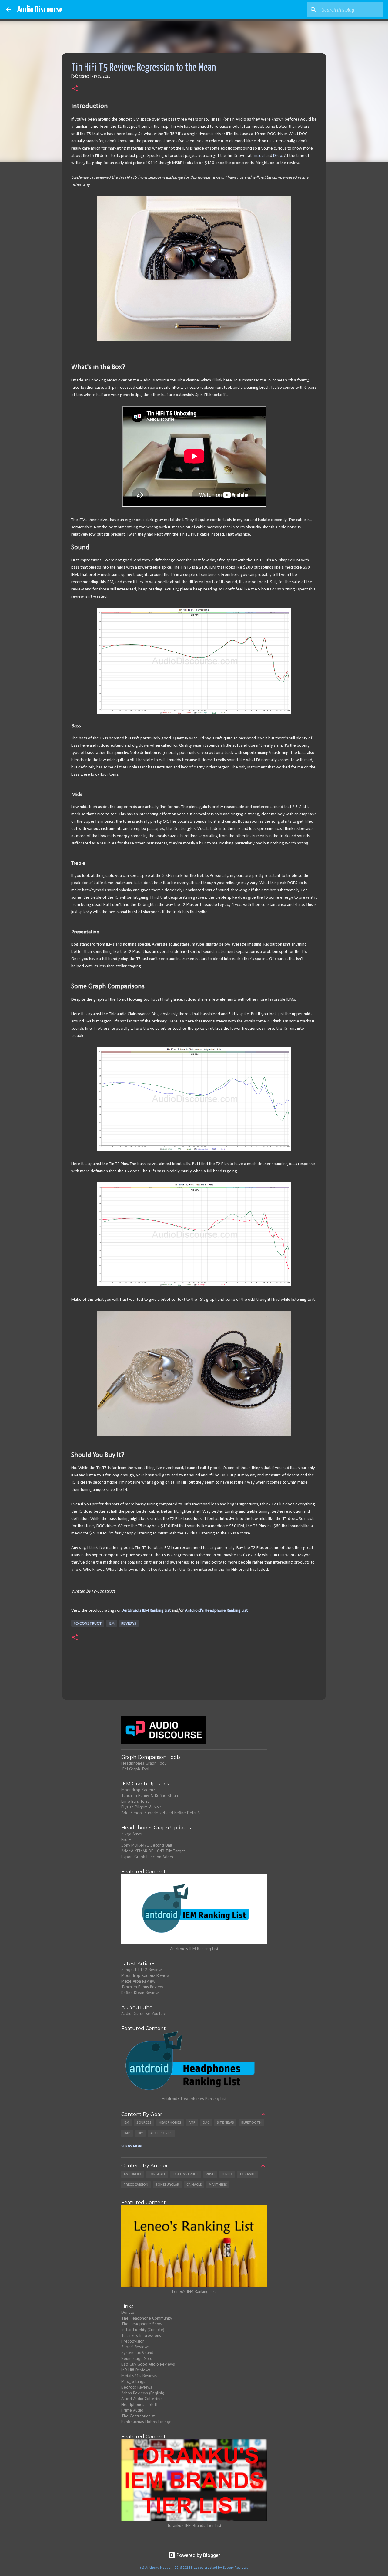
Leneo (227, 2174)
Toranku (248, 2174)
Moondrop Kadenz (138, 1790)
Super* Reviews (135, 2347)
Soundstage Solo (137, 2358)
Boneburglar (167, 2185)
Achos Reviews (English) (143, 2393)
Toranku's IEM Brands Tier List (194, 2525)
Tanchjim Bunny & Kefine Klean (150, 1795)
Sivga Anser (132, 1834)
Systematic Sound (137, 2353)
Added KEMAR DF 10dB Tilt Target (153, 1851)
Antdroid (132, 2174)
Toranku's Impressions (141, 2335)
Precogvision (136, 2185)
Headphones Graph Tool (144, 1763)
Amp (192, 2122)
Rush (210, 2174)
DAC (206, 2122)
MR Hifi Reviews (136, 2370)
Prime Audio (132, 2410)
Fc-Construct (88, 1623)
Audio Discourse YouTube (144, 2013)
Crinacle (194, 2185)
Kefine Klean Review (140, 1993)
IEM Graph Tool (135, 1769)
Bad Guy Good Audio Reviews (148, 2364)
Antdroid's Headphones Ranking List (194, 2099)
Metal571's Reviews (139, 2376)
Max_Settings (133, 2381)
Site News (225, 2122)
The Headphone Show (142, 2324)
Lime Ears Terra (135, 1801)
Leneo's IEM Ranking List (194, 2291)
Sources (144, 2122)
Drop (278, 156)
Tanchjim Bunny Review (142, 1987)
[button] (75, 89)
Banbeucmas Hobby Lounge (146, 2422)
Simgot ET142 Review (141, 1970)
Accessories (161, 2133)
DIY (140, 2133)
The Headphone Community (147, 2318)
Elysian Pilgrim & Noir (141, 1807)
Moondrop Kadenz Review (145, 1975)
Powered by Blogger (198, 2555)
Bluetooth (251, 2122)
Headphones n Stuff (139, 2404)
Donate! (128, 2312)
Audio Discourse (40, 10)
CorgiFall (157, 2174)
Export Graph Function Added (148, 1857)
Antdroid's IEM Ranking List (147, 1611)
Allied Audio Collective (142, 2399)
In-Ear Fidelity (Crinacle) (143, 2330)
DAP (127, 2133)
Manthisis (218, 2185)
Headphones (170, 2122)
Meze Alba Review (138, 1981)
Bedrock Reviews (137, 2387)
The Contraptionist (138, 2416)
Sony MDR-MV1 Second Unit (147, 1845)
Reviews (129, 1623)
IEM (112, 1623)
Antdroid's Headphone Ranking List (216, 1611)
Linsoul (259, 156)
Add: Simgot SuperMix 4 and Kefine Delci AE (162, 1813)
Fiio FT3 (129, 1839)
